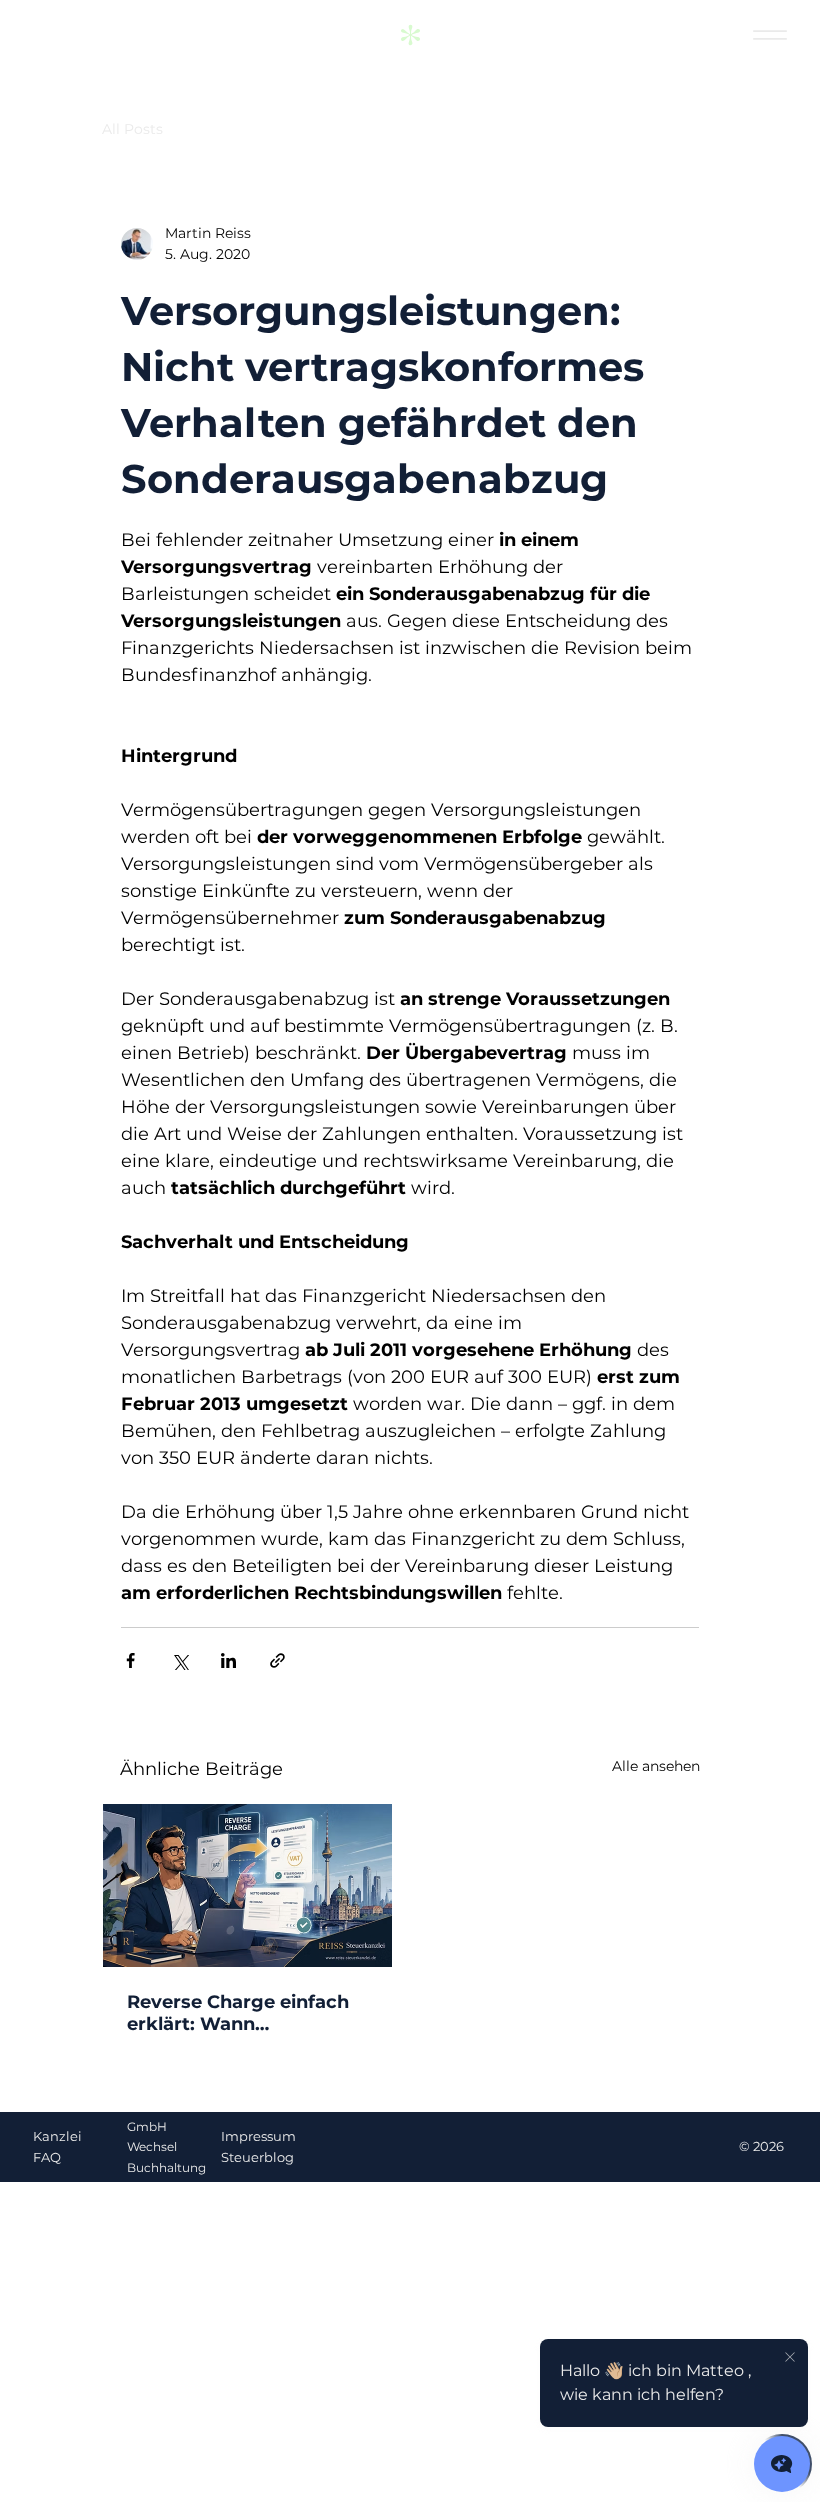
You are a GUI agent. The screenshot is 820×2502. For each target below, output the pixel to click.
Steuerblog (257, 2157)
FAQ (47, 2157)
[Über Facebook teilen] (130, 1660)
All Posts (132, 129)
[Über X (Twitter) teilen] (179, 1660)
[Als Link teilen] (277, 1660)
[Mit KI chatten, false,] (782, 2464)
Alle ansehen (656, 1766)
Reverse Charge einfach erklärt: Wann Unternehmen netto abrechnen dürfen (238, 2013)
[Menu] (769, 35)
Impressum (258, 2136)
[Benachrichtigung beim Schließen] (790, 2358)
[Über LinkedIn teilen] (228, 1660)
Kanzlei (57, 2136)
